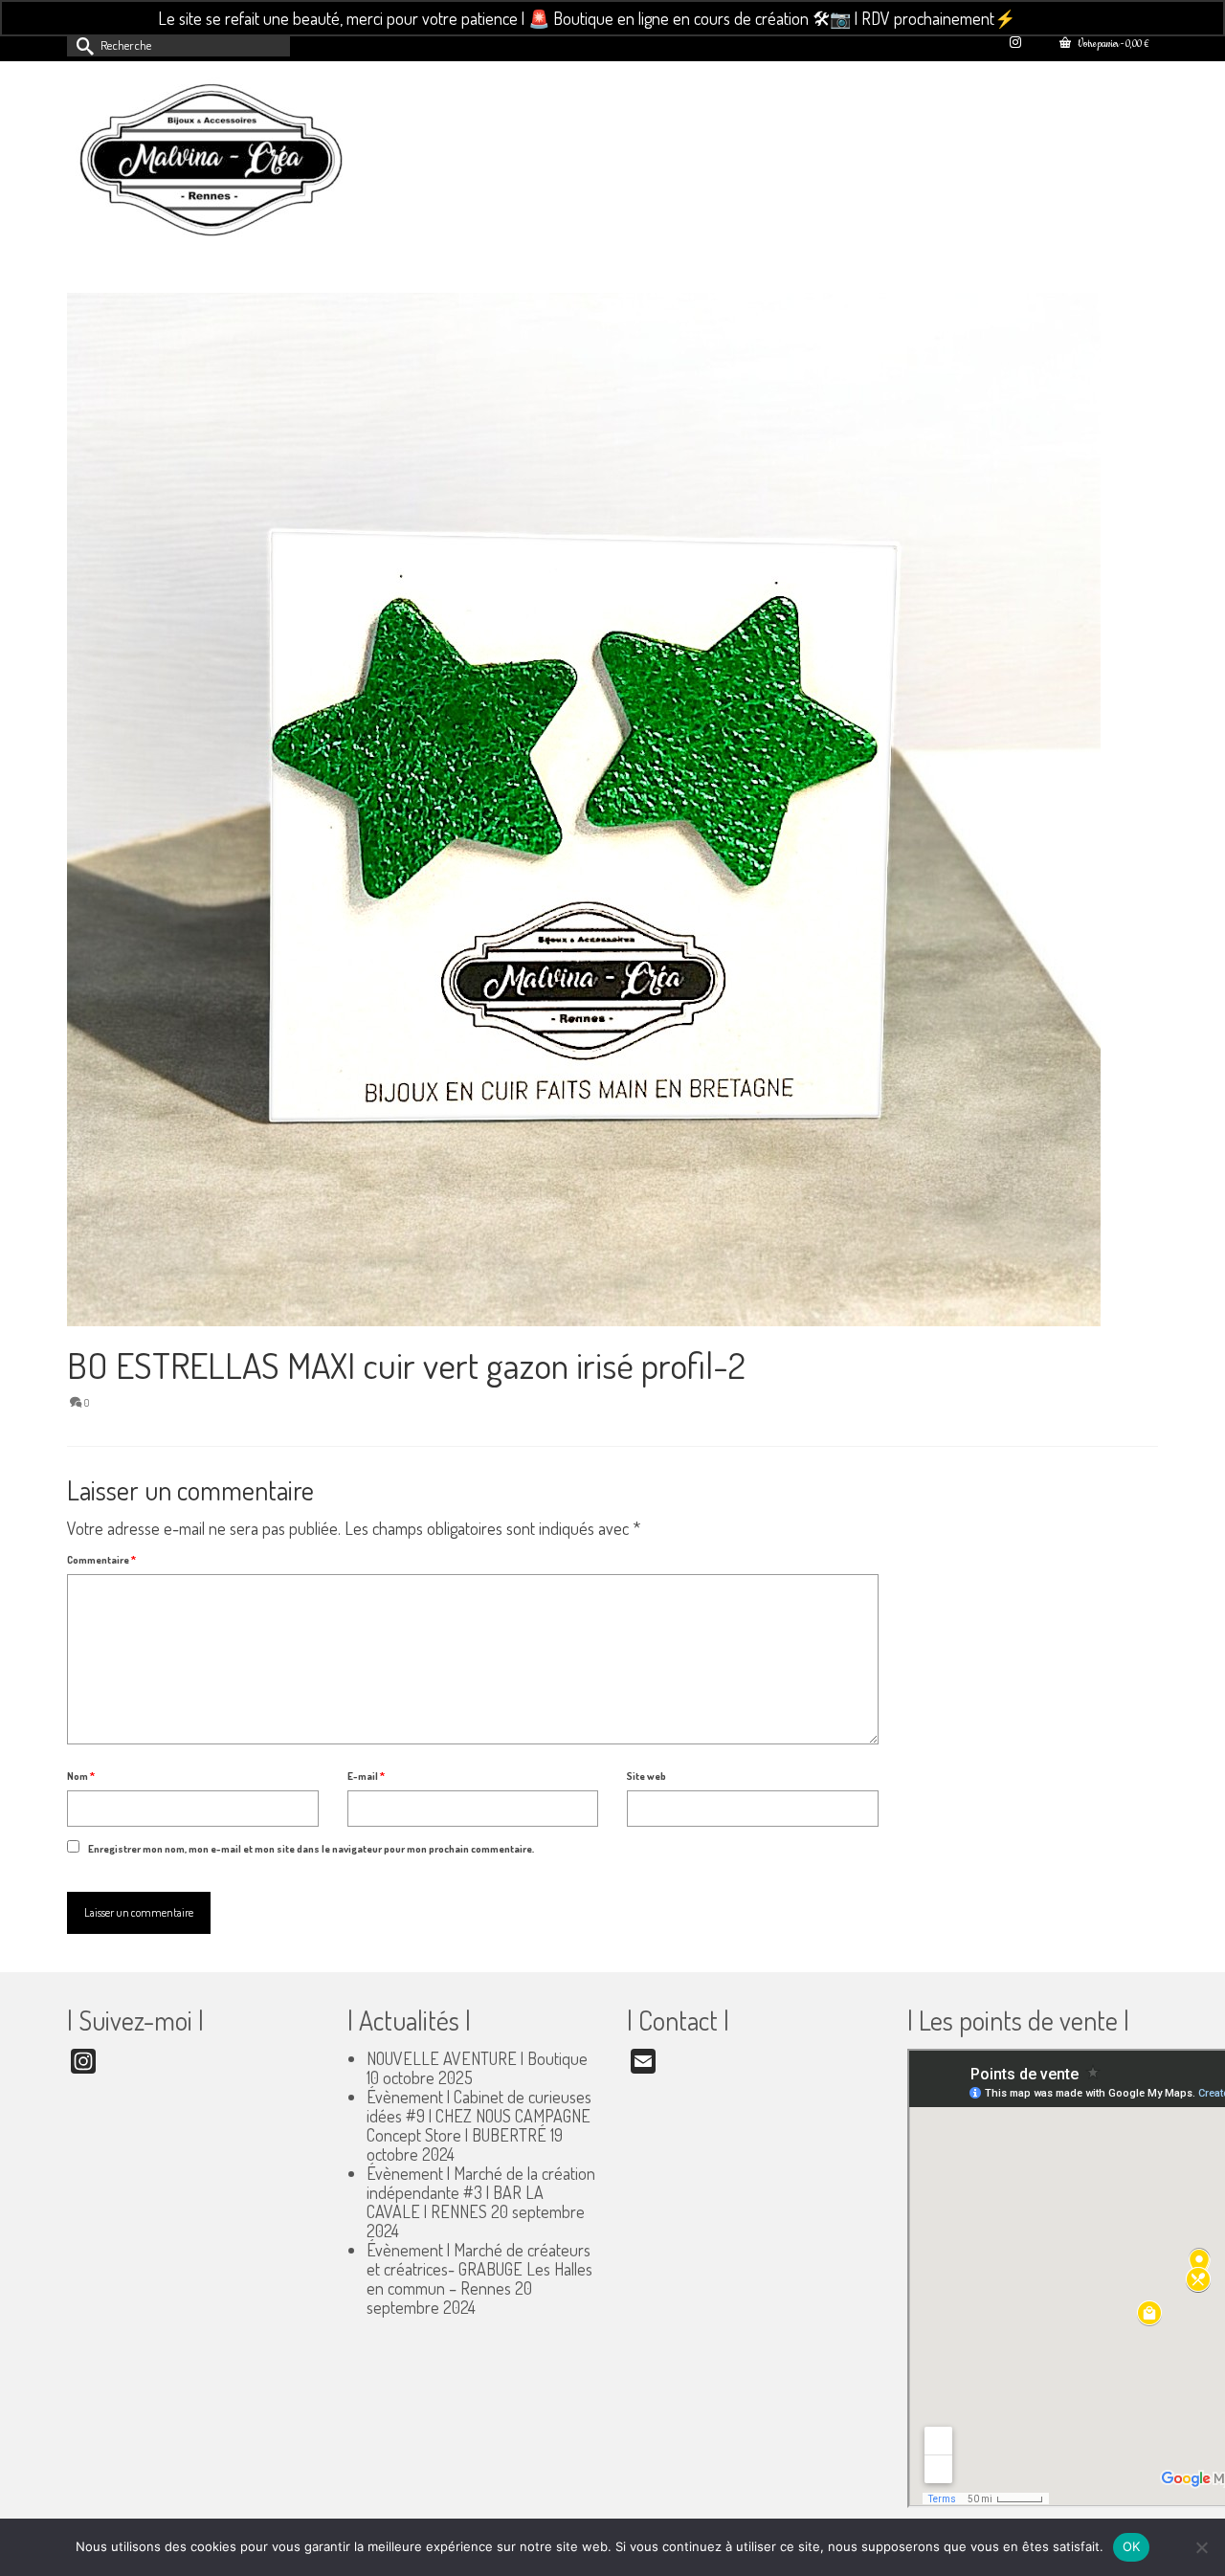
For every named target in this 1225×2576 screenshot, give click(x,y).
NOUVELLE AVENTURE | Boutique (477, 2058)
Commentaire (101, 1560)
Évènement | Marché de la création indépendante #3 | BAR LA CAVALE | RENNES (481, 2192)
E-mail (366, 1776)
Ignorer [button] (1044, 18)
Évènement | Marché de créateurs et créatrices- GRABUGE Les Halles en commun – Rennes (479, 2269)
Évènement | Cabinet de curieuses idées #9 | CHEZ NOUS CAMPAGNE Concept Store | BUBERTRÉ (479, 2116)
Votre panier (1112, 44)
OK (1132, 2546)
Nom (81, 1776)
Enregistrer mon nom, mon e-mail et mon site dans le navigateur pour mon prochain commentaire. (311, 1849)
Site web (646, 1776)
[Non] (1201, 2547)
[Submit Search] (81, 44)
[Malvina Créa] (239, 163)
